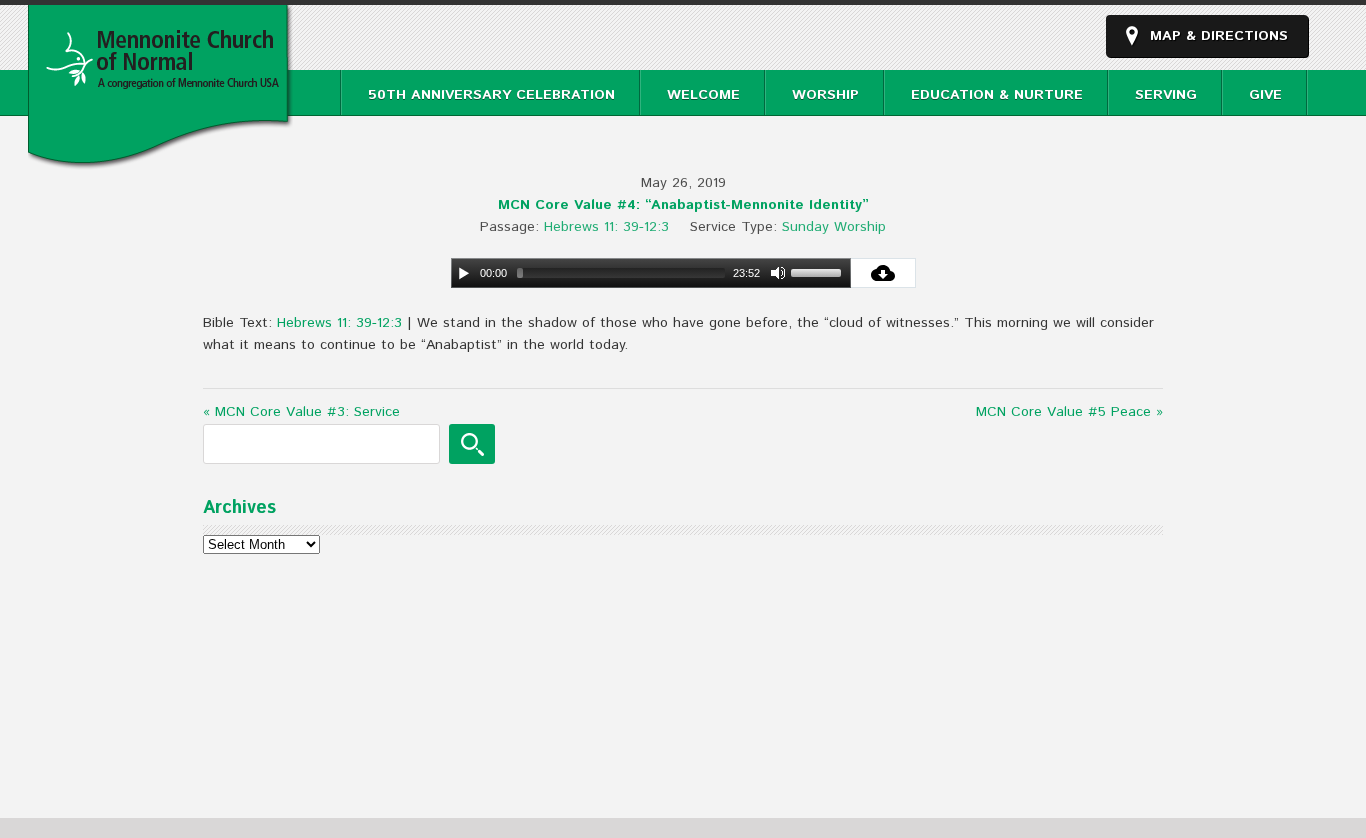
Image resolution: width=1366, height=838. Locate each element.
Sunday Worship (834, 227)
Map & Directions (1219, 36)
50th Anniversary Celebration (491, 95)
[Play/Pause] (464, 273)
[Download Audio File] (883, 273)
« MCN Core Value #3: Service (301, 412)
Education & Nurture (997, 95)
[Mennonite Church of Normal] (160, 158)
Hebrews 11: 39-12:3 (606, 227)
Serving (1166, 95)
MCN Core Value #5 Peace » (1069, 412)
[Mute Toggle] (778, 273)
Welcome (703, 95)
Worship (825, 95)
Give (1265, 95)
